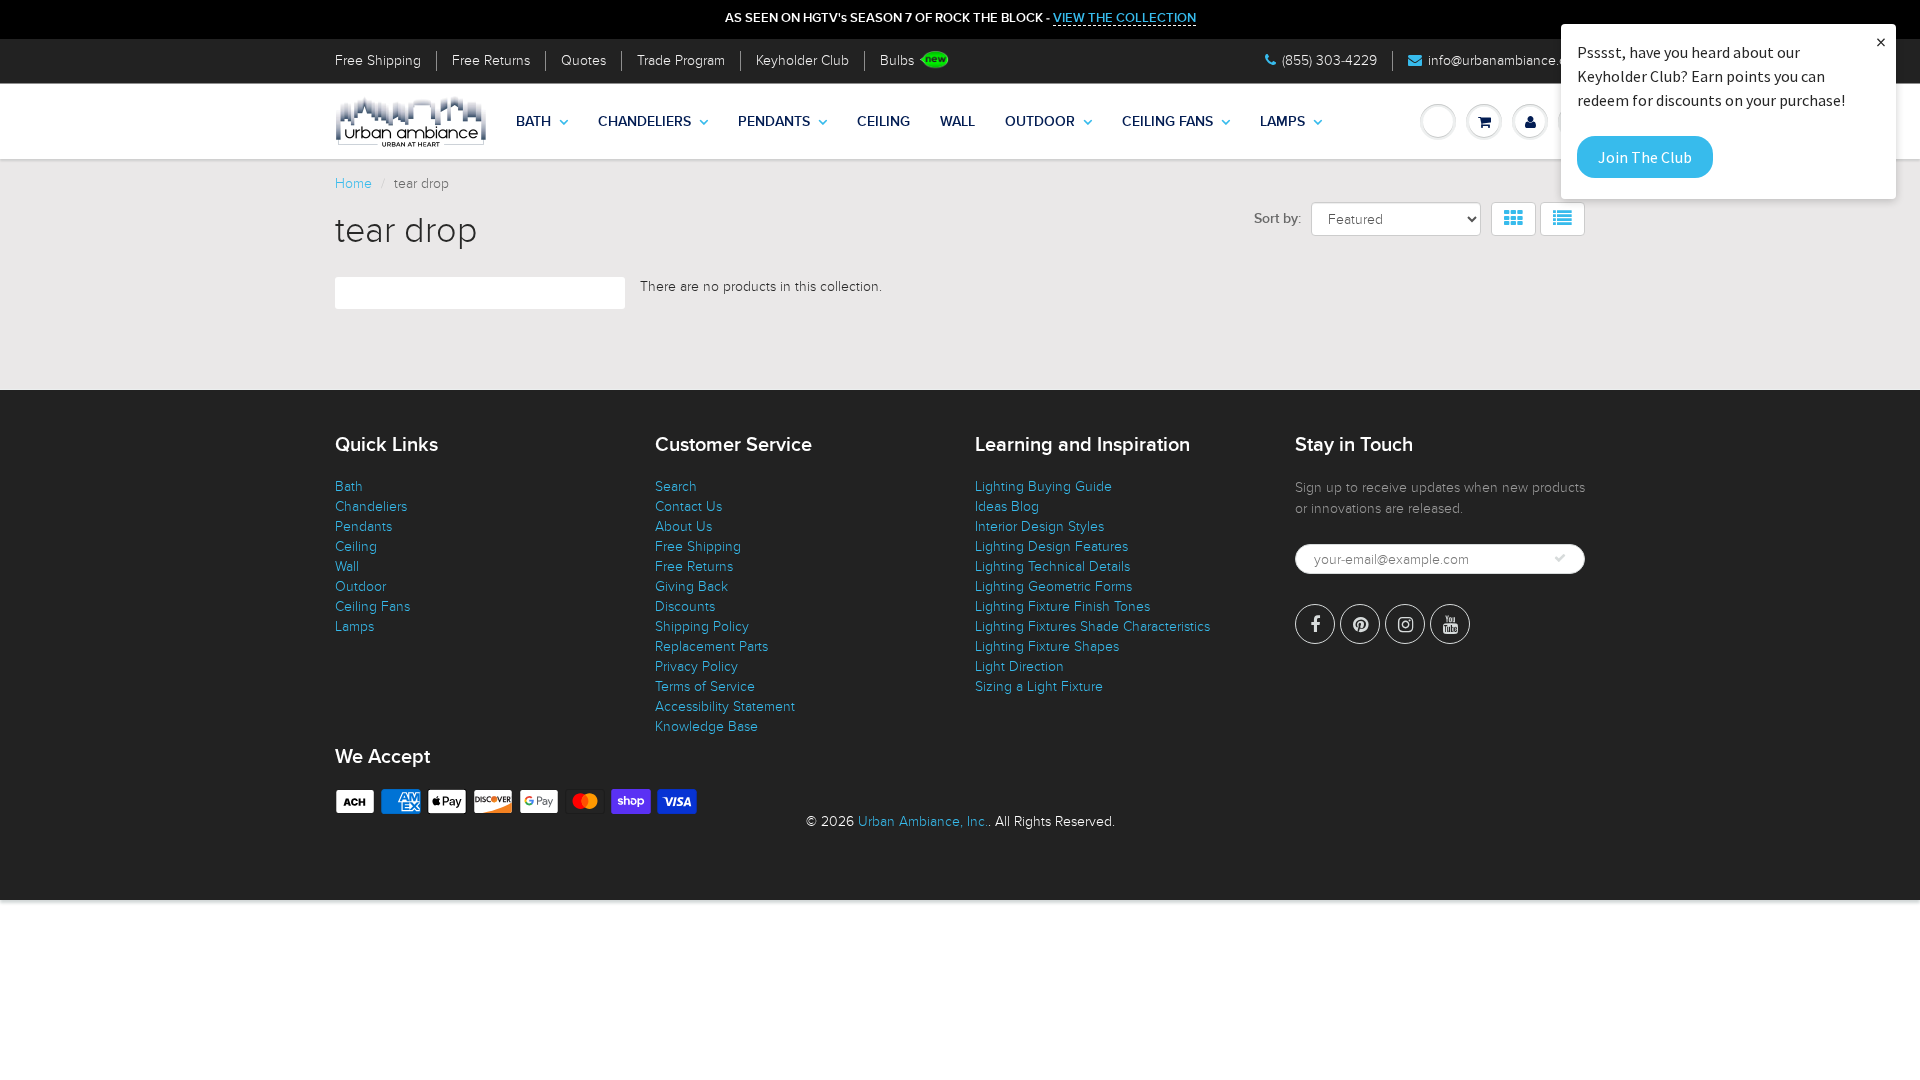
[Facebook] (1315, 624)
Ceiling (883, 122)
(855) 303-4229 (1329, 60)
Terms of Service (705, 686)
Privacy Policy (696, 666)
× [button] (1881, 41)
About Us (683, 526)
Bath (533, 122)
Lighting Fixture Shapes (1047, 646)
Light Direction (1019, 666)
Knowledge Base (706, 726)
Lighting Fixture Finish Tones (1062, 606)
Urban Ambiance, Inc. (923, 821)
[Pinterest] (1360, 624)
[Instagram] (1405, 624)
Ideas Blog (1007, 506)
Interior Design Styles (1039, 526)
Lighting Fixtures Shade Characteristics (1092, 626)
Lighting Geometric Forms (1053, 586)
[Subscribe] (1560, 558)
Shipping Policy (702, 626)
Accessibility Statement (725, 706)
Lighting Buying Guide (1043, 486)
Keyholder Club (802, 60)
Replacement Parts (711, 646)
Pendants (774, 122)
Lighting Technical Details (1052, 566)
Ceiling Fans (1167, 122)
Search (676, 486)
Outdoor (1040, 122)
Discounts (685, 606)
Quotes (583, 60)
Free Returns (491, 60)
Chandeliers (644, 122)
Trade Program (681, 60)
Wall (957, 122)
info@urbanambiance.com (1506, 60)
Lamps (1282, 122)
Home (353, 183)
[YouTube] (1450, 624)
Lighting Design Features (1051, 546)
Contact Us (688, 506)
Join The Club (1645, 157)
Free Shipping (378, 60)
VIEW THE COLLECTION (1124, 18)
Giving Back (691, 586)
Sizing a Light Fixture (1039, 686)
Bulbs (897, 60)
